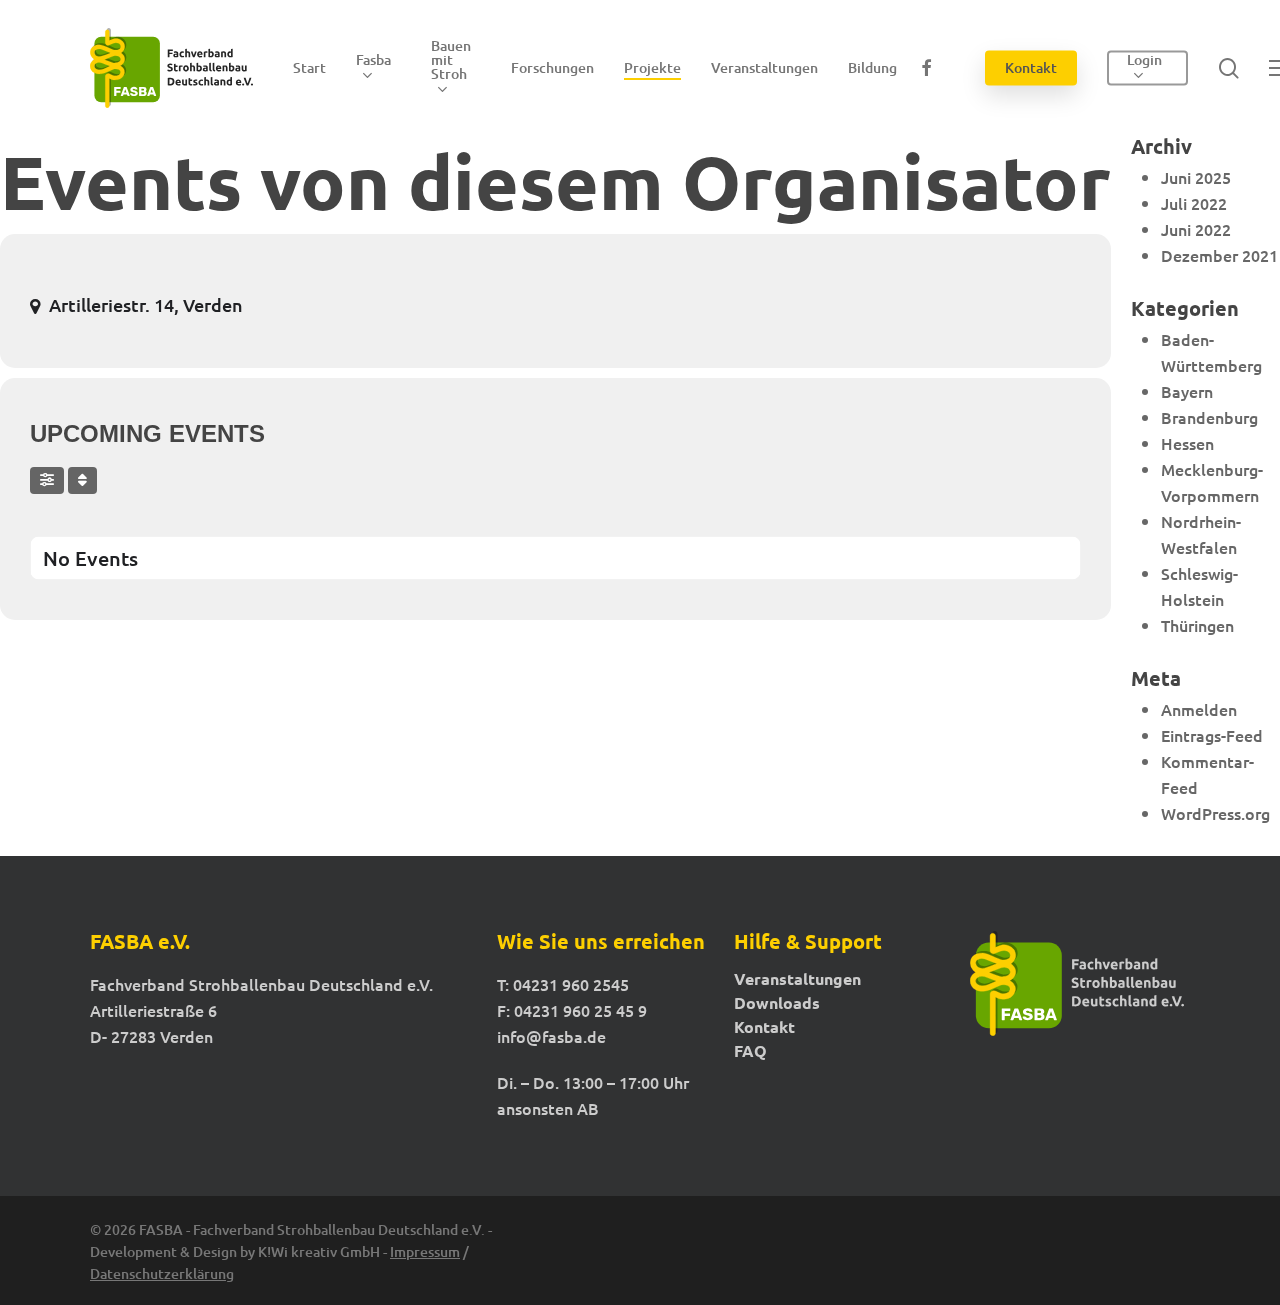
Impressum (425, 1251)
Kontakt (764, 1027)
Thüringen (1197, 625)
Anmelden (1199, 709)
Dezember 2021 (1219, 255)
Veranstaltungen (797, 979)
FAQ (750, 1051)
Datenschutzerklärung (162, 1273)
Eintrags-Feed (1212, 735)
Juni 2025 (1196, 177)
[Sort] (82, 480)
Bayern (1187, 391)
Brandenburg (1209, 417)
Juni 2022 (1196, 229)
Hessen (1187, 443)
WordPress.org (1215, 813)
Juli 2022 (1194, 203)
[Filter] (47, 480)
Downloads (777, 1003)
